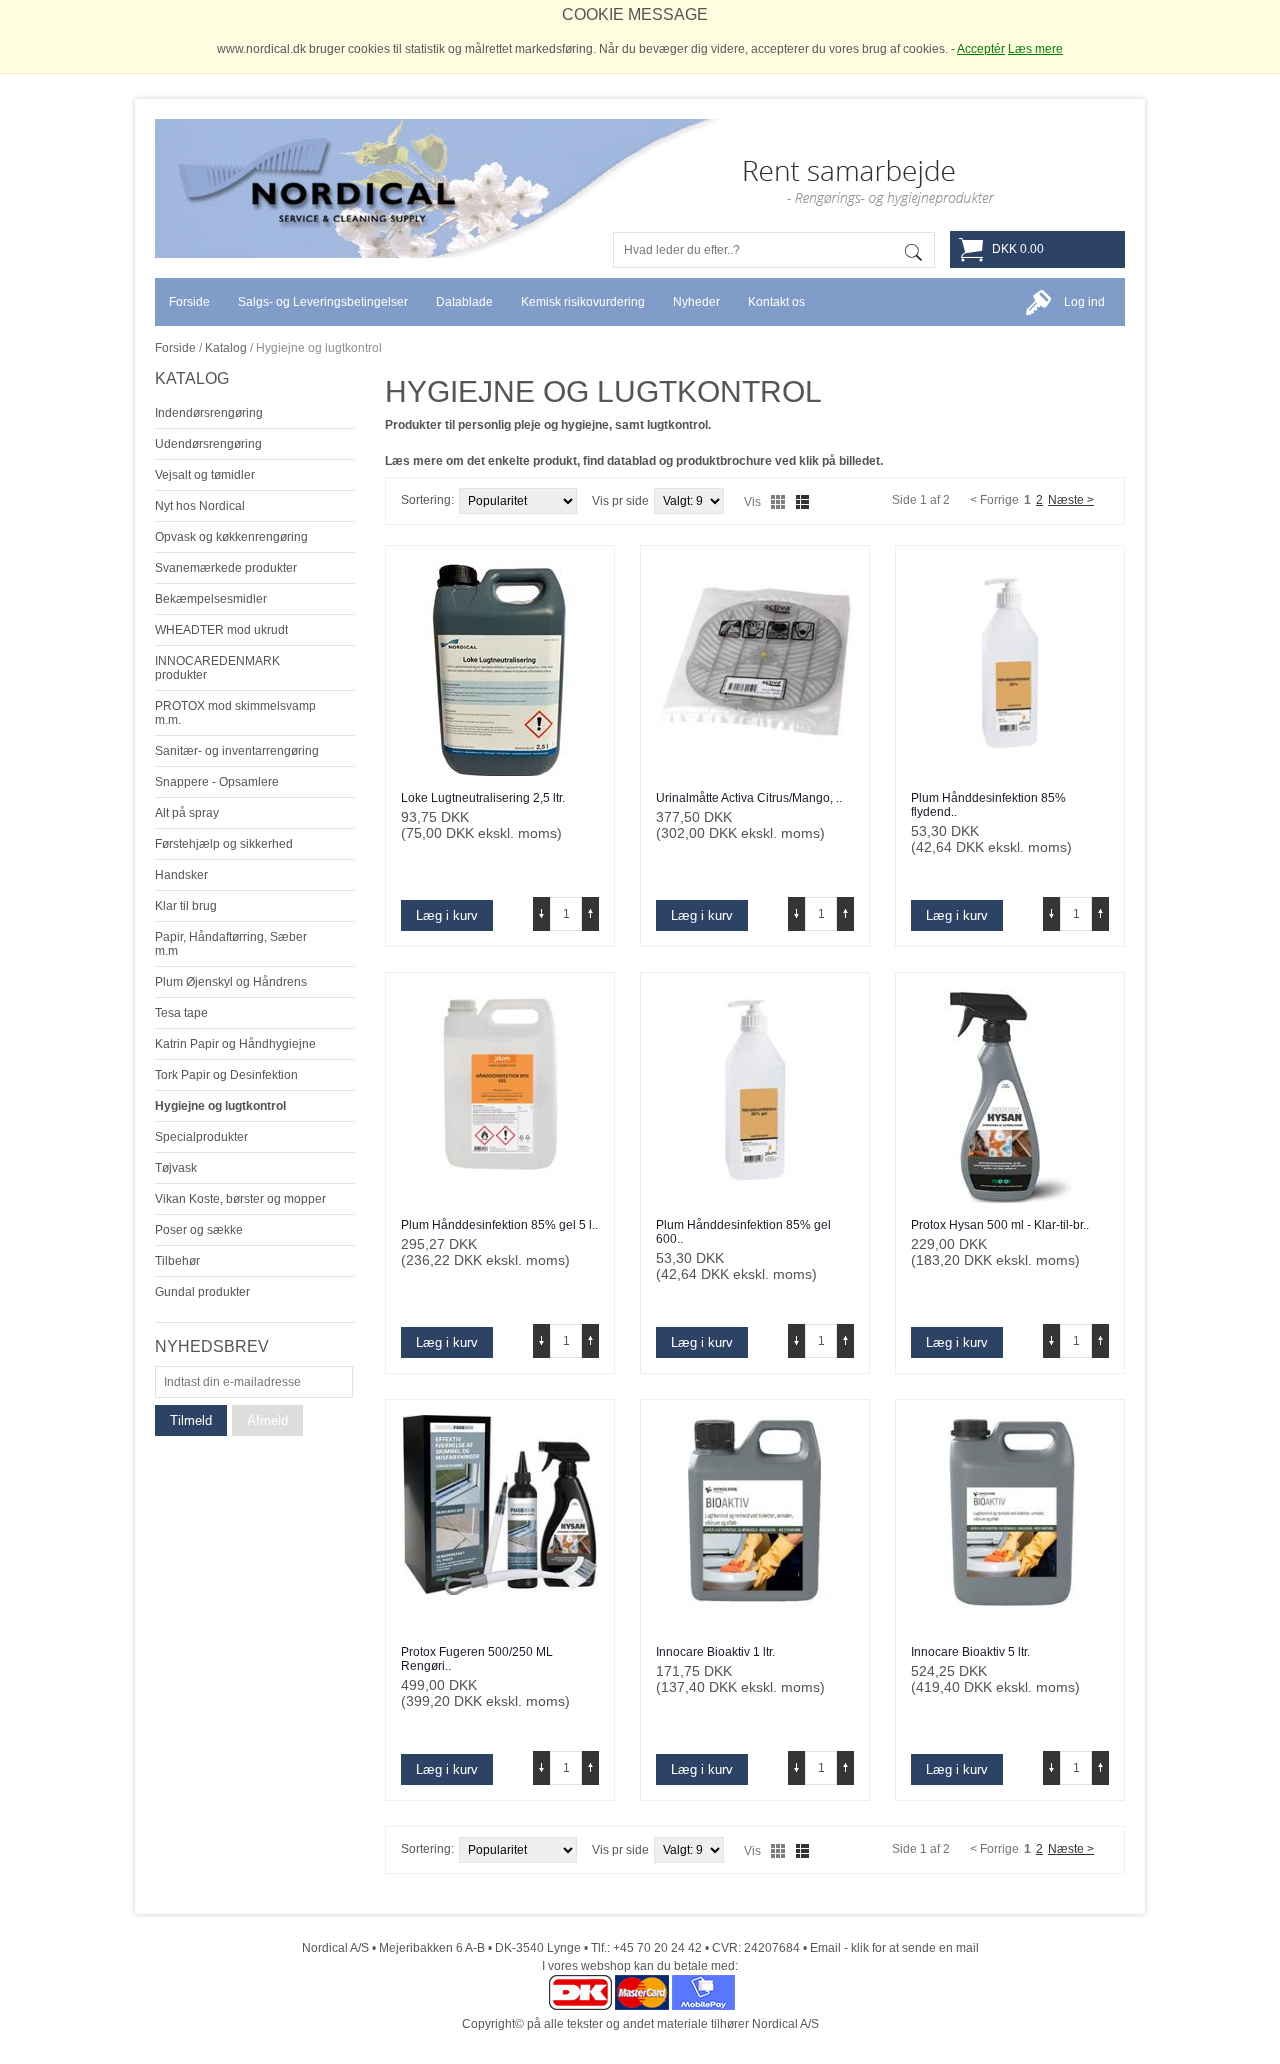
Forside (175, 348)
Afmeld (267, 1420)
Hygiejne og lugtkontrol (220, 1106)
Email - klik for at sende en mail (894, 1948)
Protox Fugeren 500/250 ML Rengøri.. (477, 1659)
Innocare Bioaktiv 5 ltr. (970, 1652)
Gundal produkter (202, 1292)
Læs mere (1035, 49)
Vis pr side (620, 501)
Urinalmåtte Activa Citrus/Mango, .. (749, 798)
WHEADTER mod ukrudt (221, 630)
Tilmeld (191, 1420)
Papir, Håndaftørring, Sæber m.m (231, 944)
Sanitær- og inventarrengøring (237, 751)
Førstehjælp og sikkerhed (224, 844)
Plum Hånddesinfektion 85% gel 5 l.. (499, 1225)
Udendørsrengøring (208, 444)
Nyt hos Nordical (200, 506)
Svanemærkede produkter (226, 568)
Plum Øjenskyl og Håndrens (231, 982)
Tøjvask (176, 1168)
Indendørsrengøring (209, 413)
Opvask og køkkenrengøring (231, 537)
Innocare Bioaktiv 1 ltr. (715, 1652)
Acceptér (981, 49)
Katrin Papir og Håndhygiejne (235, 1044)
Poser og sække (199, 1230)
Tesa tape (181, 1013)
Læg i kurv (447, 915)
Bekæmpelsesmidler (211, 599)
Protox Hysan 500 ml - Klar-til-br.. (1000, 1225)
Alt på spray (187, 813)
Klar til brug (186, 906)
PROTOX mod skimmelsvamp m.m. (235, 713)
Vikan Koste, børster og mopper (240, 1199)
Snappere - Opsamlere (217, 782)
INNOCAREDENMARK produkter (217, 668)
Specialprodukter (201, 1137)
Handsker (181, 875)
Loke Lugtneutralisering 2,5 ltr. (483, 798)
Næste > (1071, 500)
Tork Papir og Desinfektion (226, 1075)
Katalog (226, 348)
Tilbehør (177, 1261)
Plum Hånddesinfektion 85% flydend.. (988, 805)
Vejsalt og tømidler (205, 475)
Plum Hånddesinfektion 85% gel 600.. (743, 1232)
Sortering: (427, 500)
